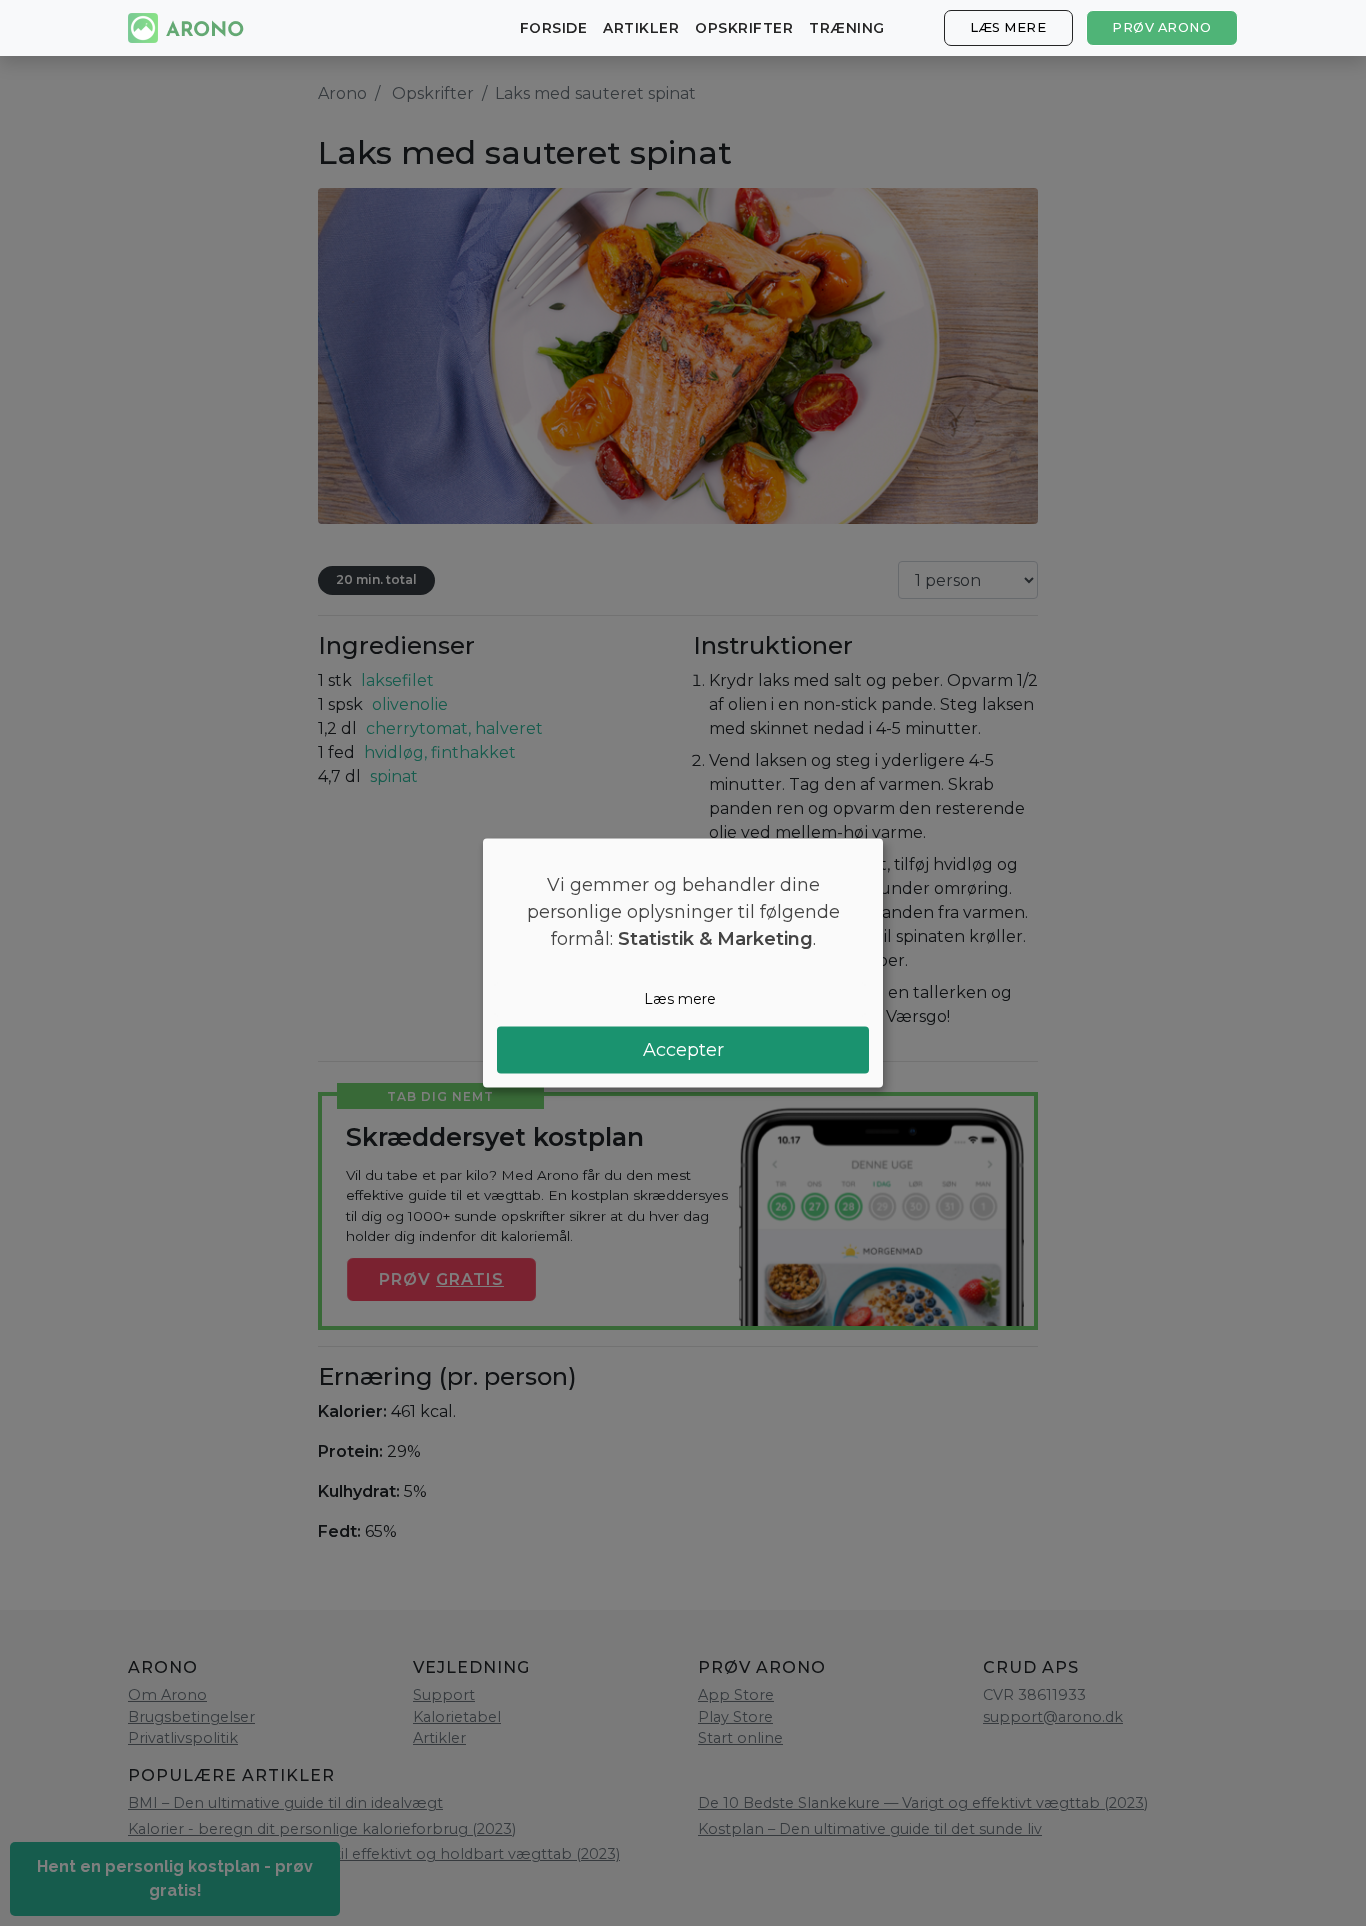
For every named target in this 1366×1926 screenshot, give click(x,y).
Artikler (641, 28)
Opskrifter (744, 28)
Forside (554, 28)
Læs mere (1008, 27)
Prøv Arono (1161, 27)
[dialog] (683, 963)
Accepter (683, 1049)
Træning (847, 28)
